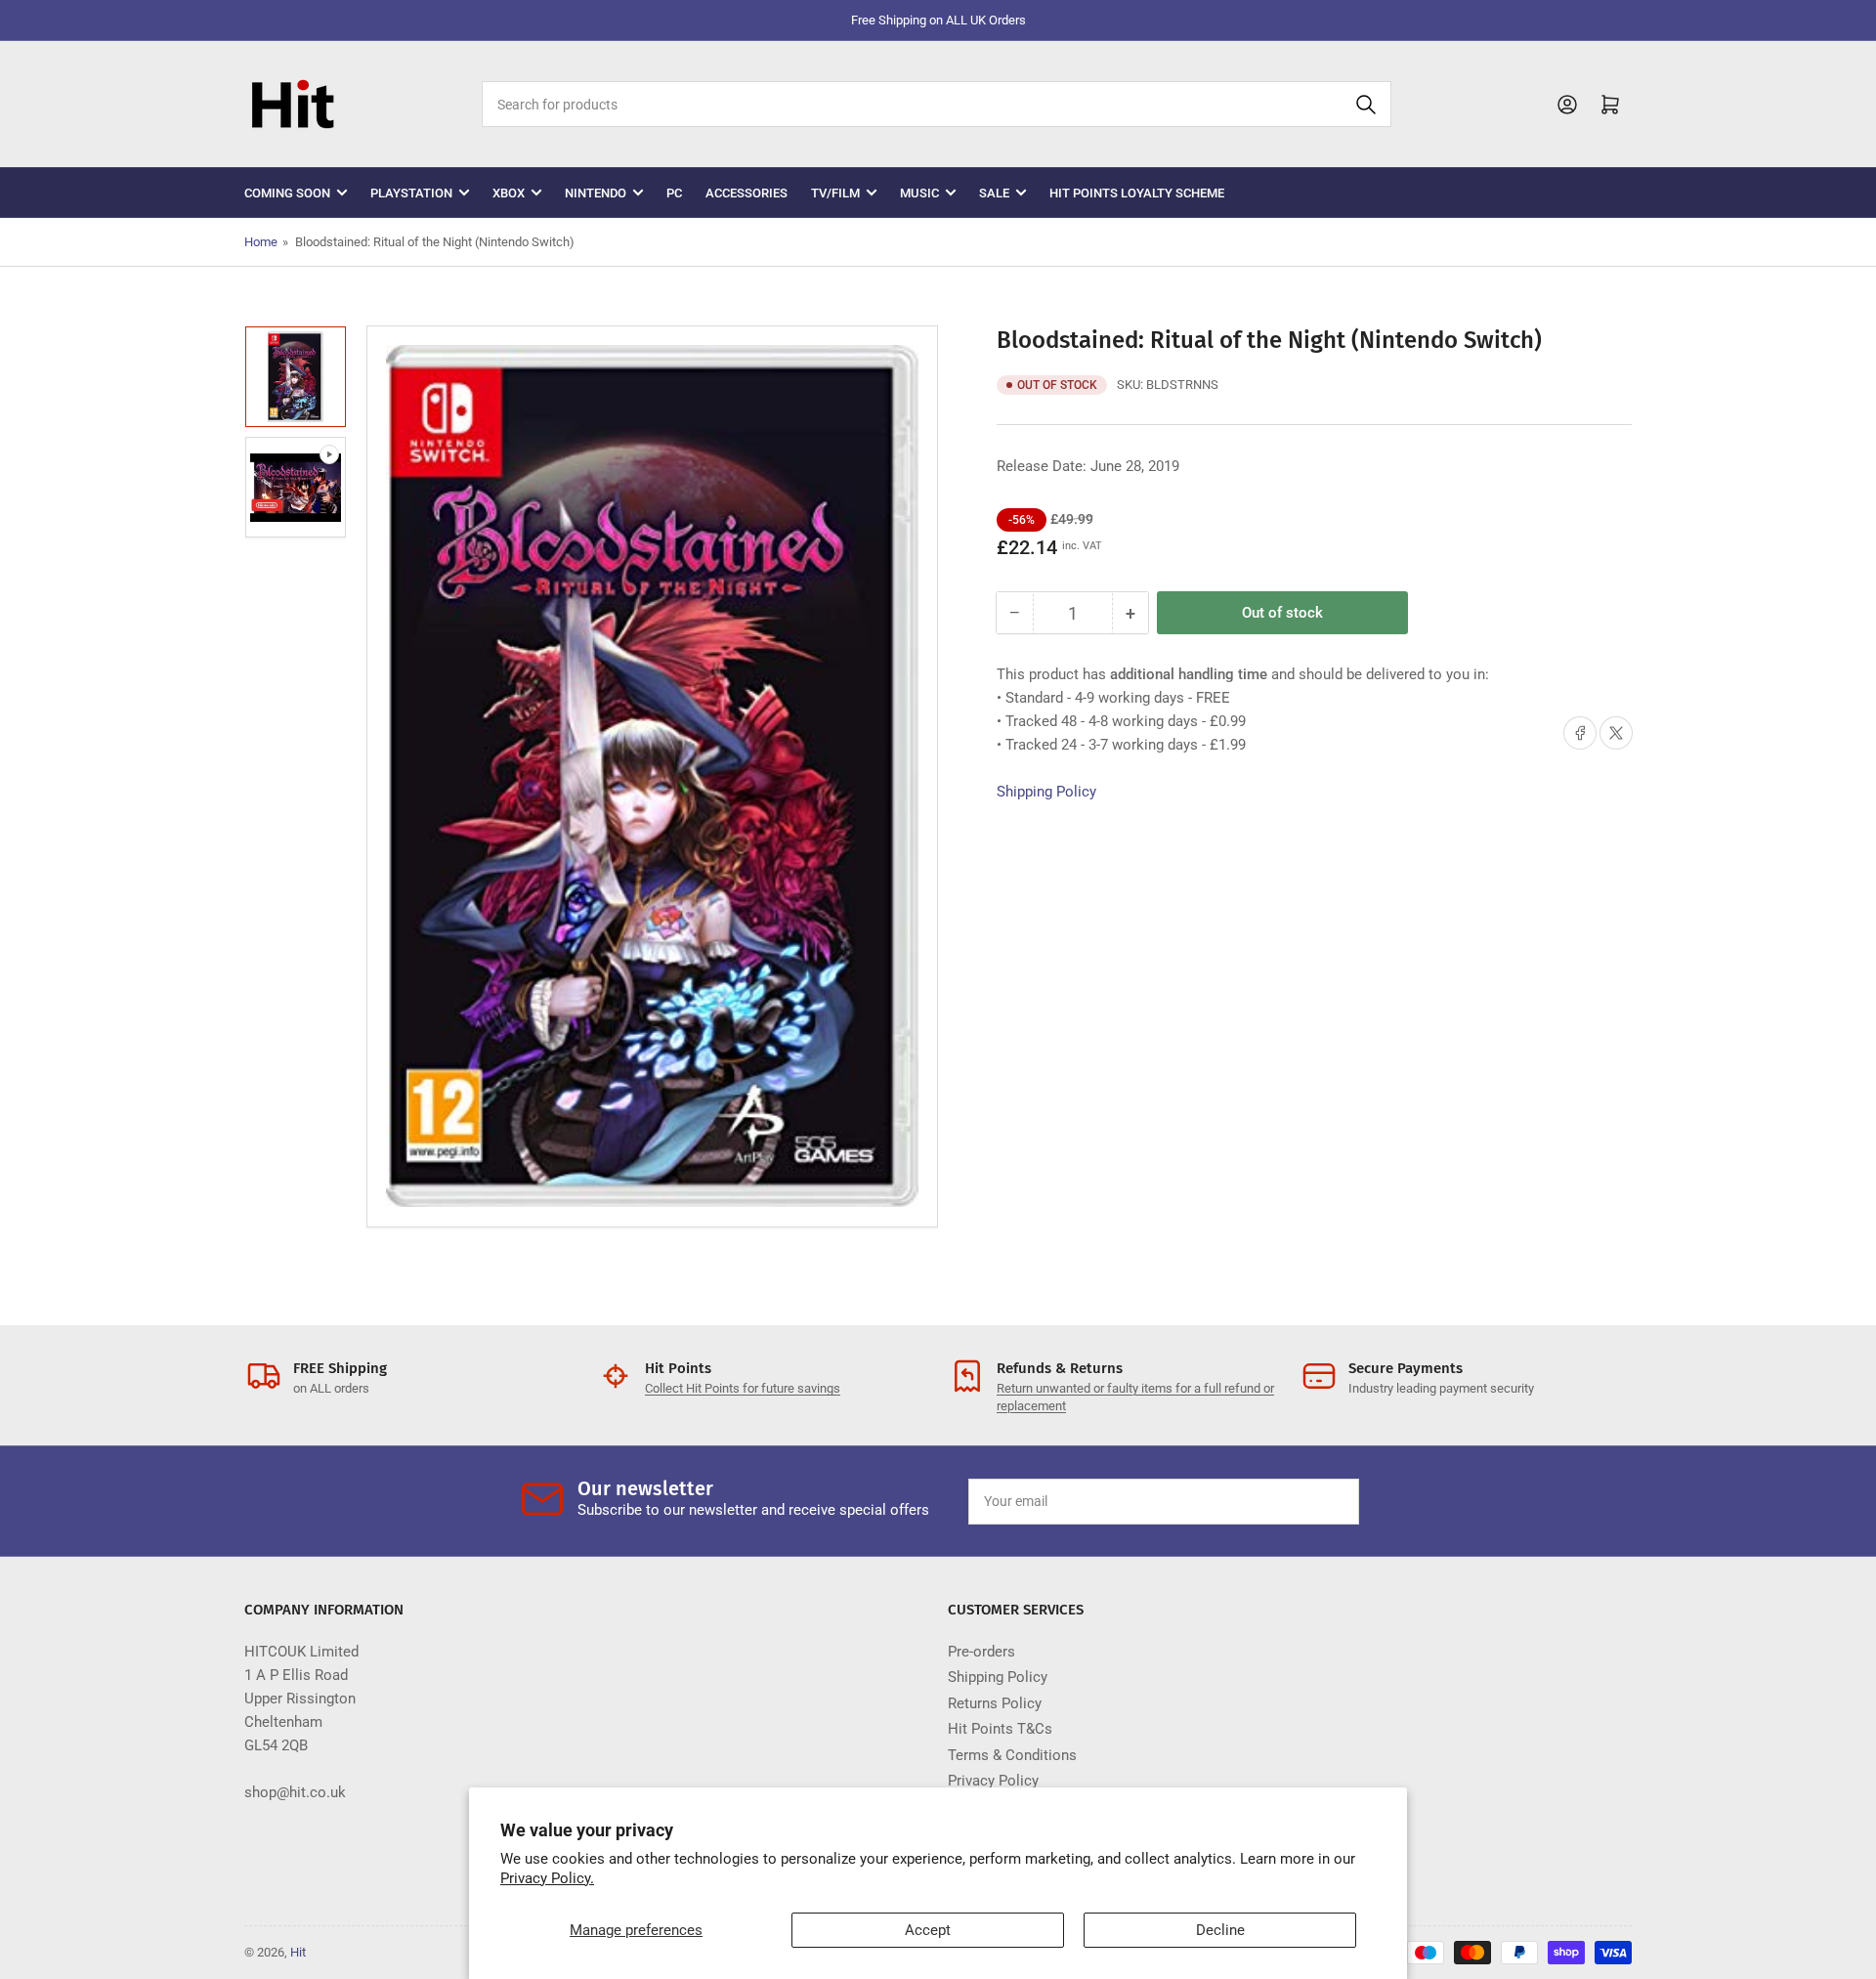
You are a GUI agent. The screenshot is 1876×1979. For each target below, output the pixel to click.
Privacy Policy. (547, 1878)
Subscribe (1299, 1501)
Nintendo (596, 193)
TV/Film (835, 193)
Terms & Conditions (1012, 1755)
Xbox (509, 193)
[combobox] (936, 104)
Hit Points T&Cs (1000, 1729)
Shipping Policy (1046, 792)
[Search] (1366, 104)
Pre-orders (981, 1652)
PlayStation (411, 193)
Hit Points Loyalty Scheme (1137, 193)
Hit (298, 1952)
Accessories (746, 193)
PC (674, 193)
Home (261, 242)
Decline (1220, 1930)
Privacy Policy (993, 1781)
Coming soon (287, 193)
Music (919, 193)
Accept (928, 1930)
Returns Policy (995, 1703)
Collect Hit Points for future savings (743, 1388)
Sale (994, 193)
